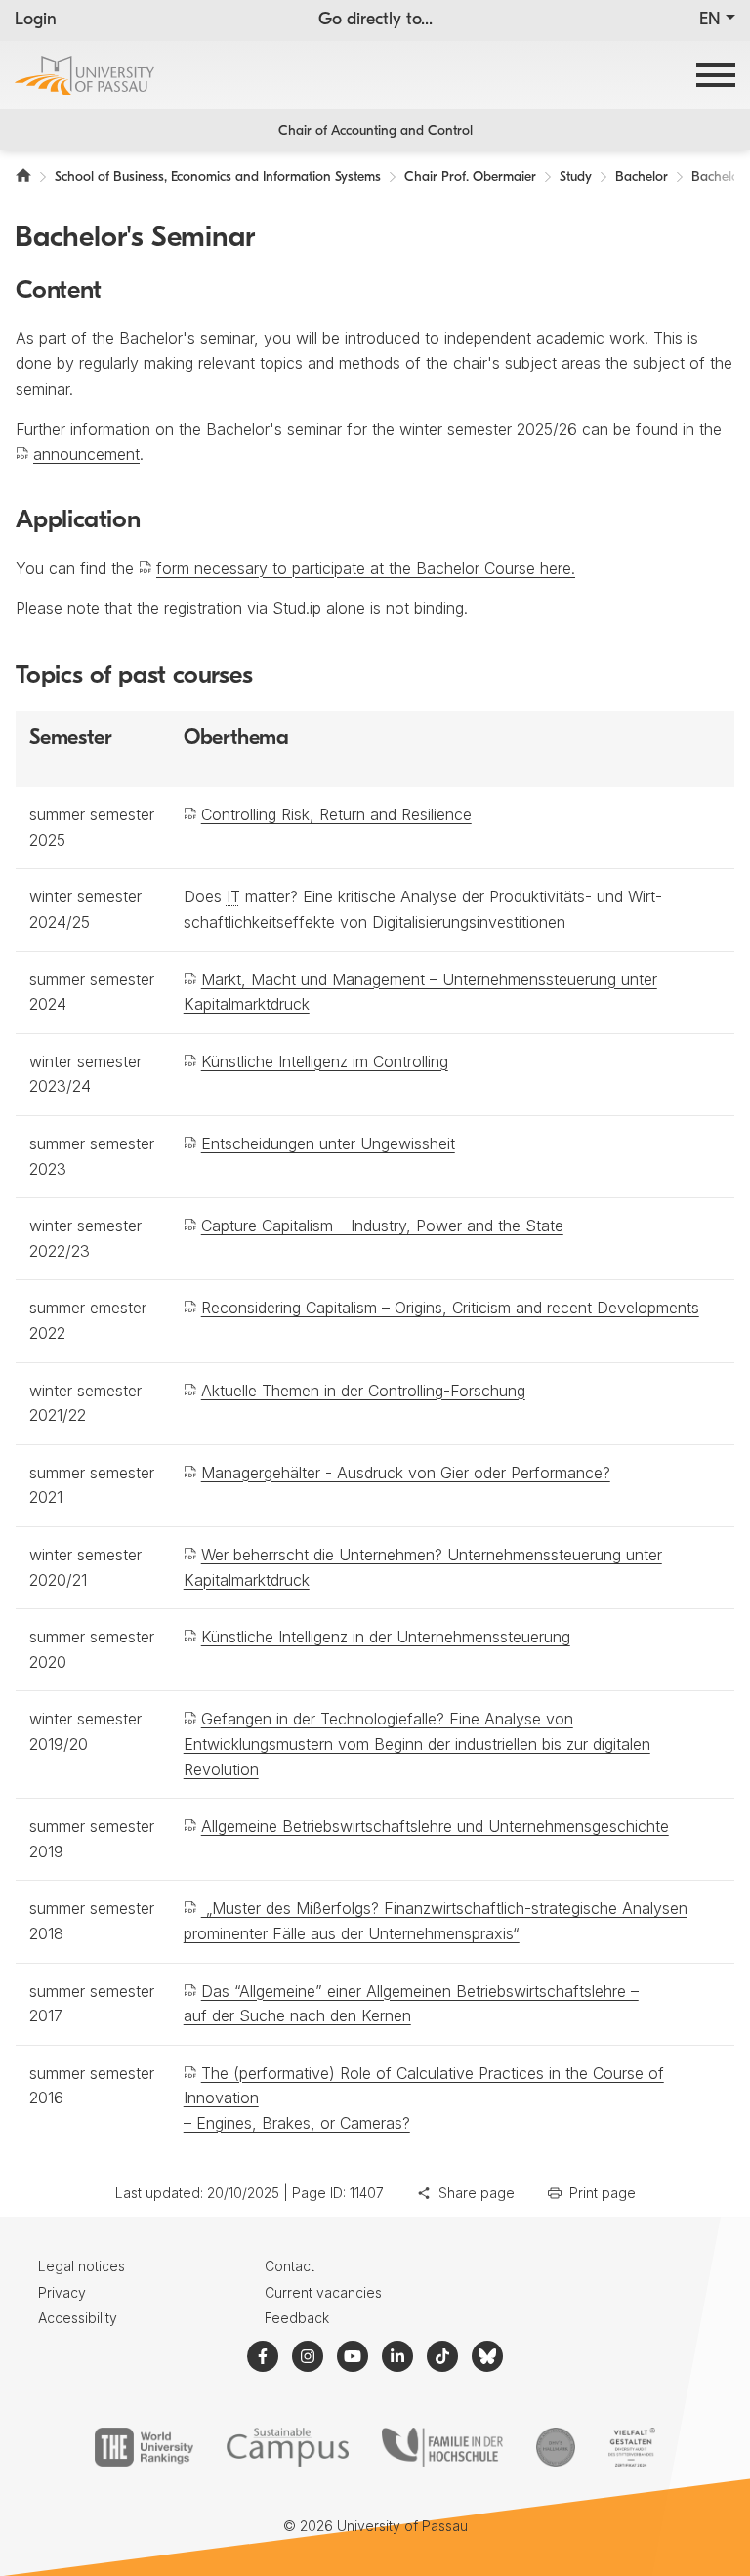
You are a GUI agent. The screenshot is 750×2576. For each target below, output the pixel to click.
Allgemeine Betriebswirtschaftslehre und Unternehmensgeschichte (435, 1826)
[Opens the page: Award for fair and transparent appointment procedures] (556, 2447)
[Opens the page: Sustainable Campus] (288, 2447)
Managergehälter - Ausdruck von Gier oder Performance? (406, 1473)
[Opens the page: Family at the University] (442, 2447)
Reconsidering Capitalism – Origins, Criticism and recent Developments (450, 1308)
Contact (290, 2266)
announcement (86, 454)
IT (233, 896)
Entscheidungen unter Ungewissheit (328, 1143)
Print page (603, 2193)
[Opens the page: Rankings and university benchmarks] (144, 2447)
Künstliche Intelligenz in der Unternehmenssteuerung (386, 1637)
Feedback (297, 2318)
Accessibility (78, 2318)
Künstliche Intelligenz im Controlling (325, 1061)
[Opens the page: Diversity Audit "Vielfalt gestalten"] (631, 2447)
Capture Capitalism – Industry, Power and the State (382, 1226)
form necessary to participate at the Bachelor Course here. (366, 568)
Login (36, 21)
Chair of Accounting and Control (375, 131)
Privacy (62, 2292)
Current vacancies (323, 2292)
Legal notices (82, 2266)
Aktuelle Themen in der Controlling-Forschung (363, 1391)
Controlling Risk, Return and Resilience (336, 814)
